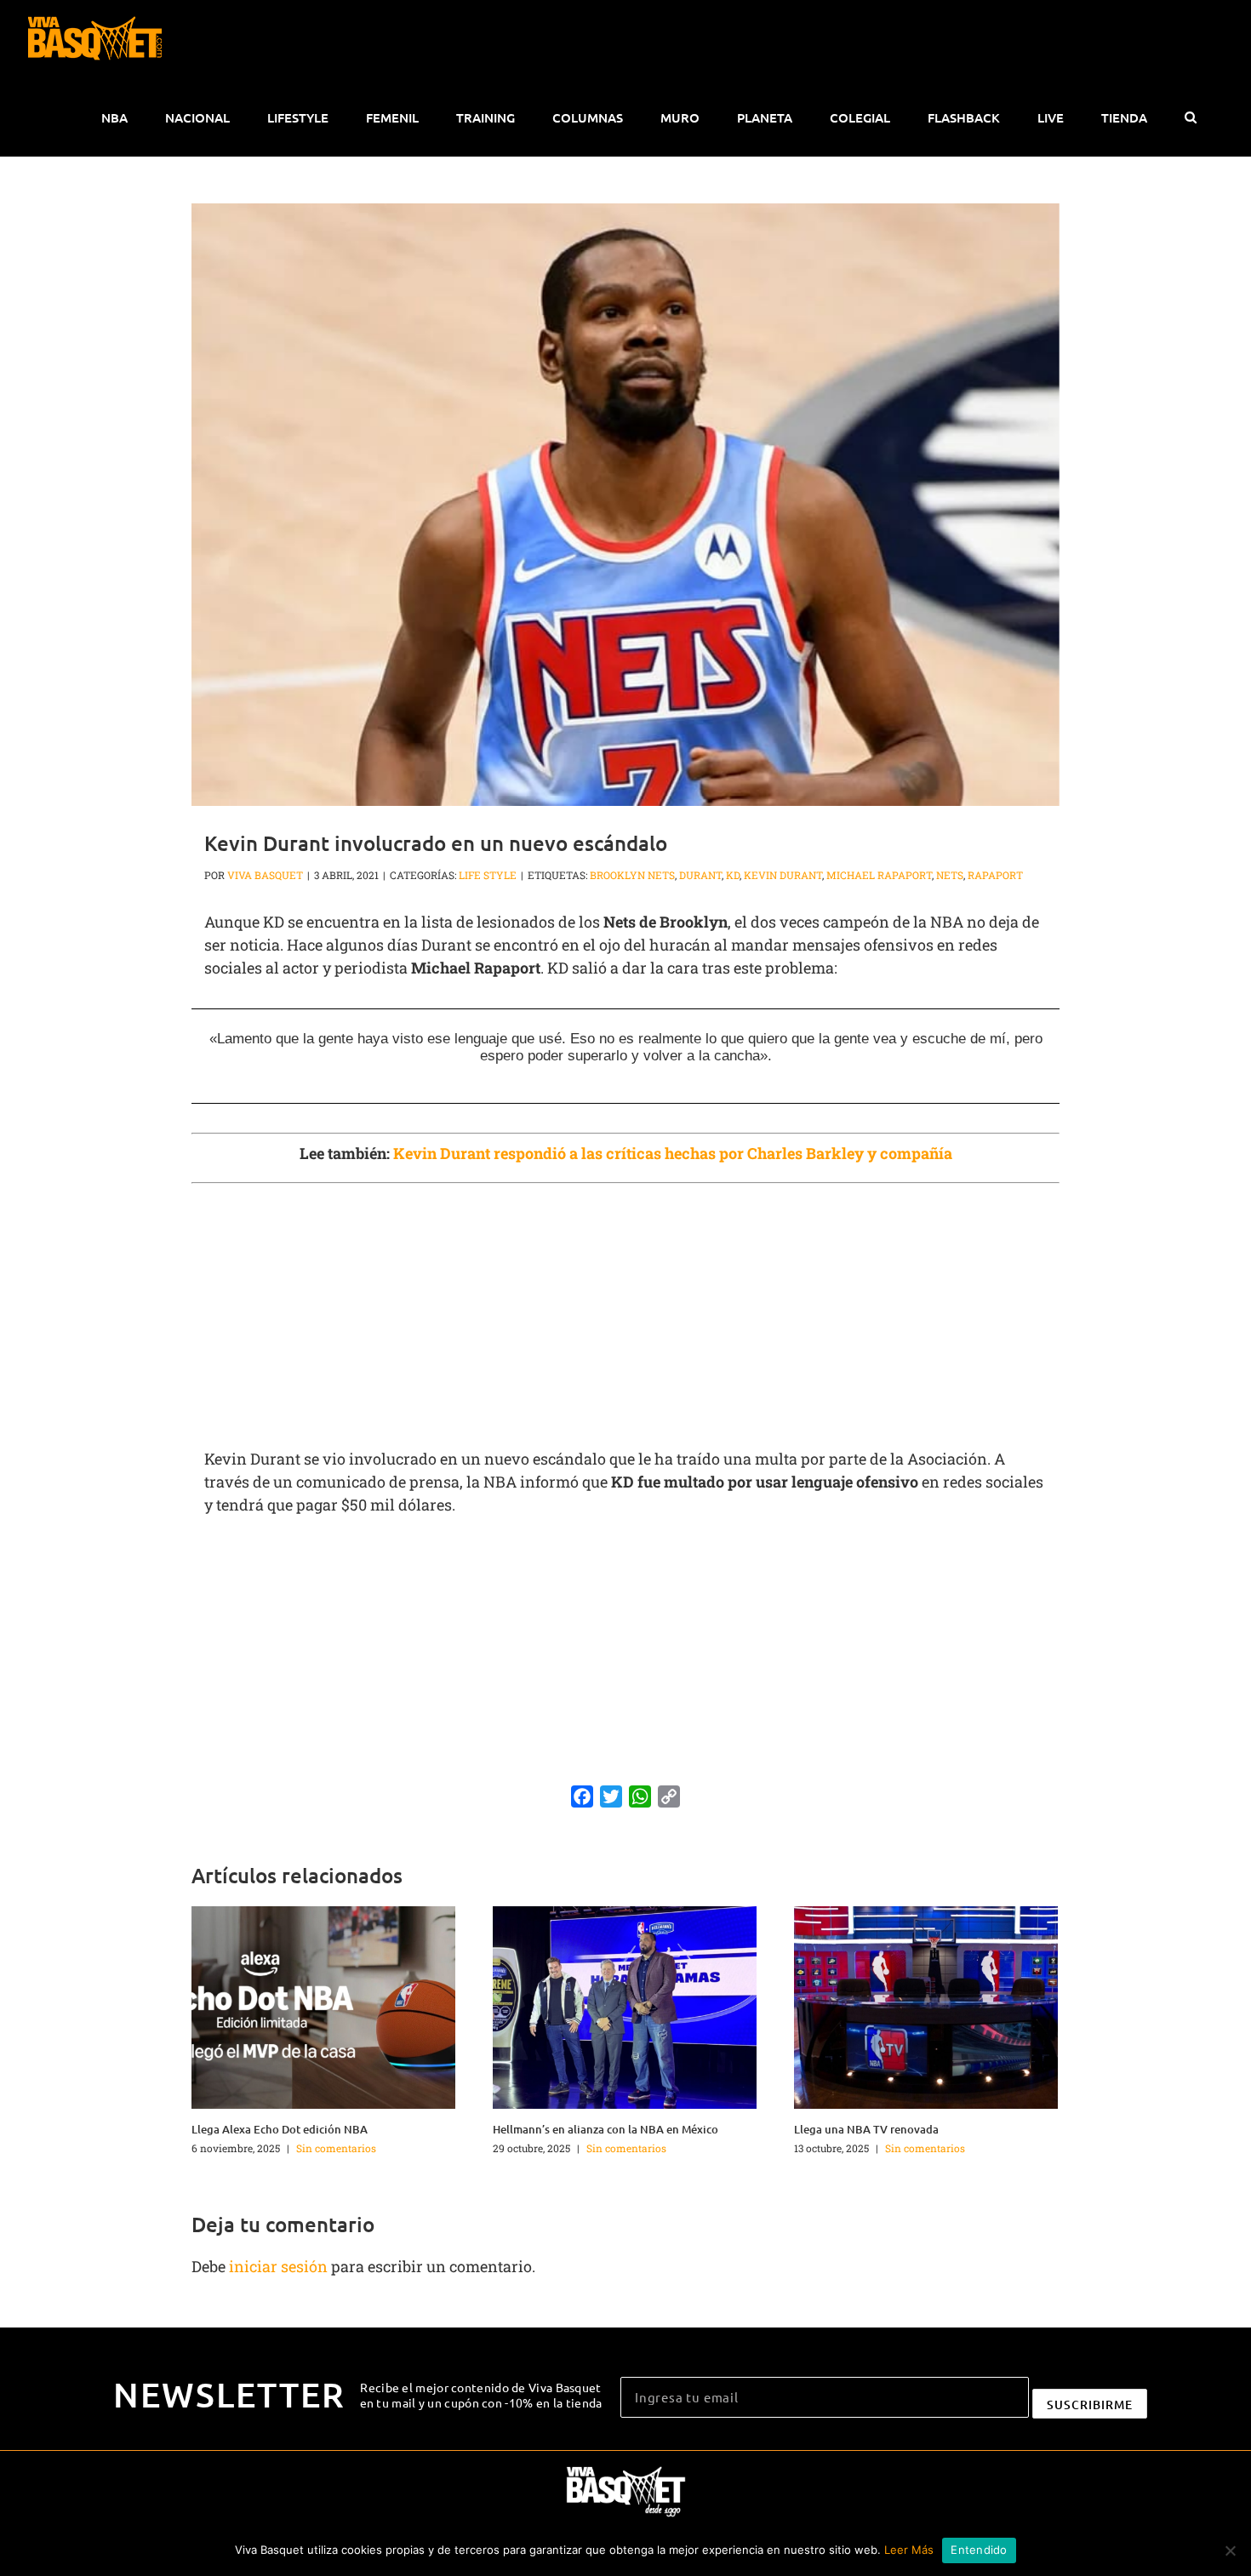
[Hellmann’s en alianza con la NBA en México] (625, 2006)
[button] (1190, 117)
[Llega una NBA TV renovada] (926, 2006)
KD (733, 875)
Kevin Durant (783, 875)
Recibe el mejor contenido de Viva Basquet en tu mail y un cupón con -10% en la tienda (481, 2395)
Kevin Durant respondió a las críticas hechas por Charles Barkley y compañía (673, 1153)
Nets (950, 875)
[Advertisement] (625, 1316)
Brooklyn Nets (632, 875)
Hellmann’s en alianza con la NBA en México (606, 2129)
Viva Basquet (265, 875)
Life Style (488, 875)
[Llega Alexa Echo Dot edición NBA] (323, 2006)
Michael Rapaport (879, 875)
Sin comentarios (336, 2148)
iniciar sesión (280, 2266)
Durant (700, 875)
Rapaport (995, 875)
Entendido (979, 2550)
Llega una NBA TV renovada (866, 2129)
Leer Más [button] (909, 2550)
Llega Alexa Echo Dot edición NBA (280, 2129)
